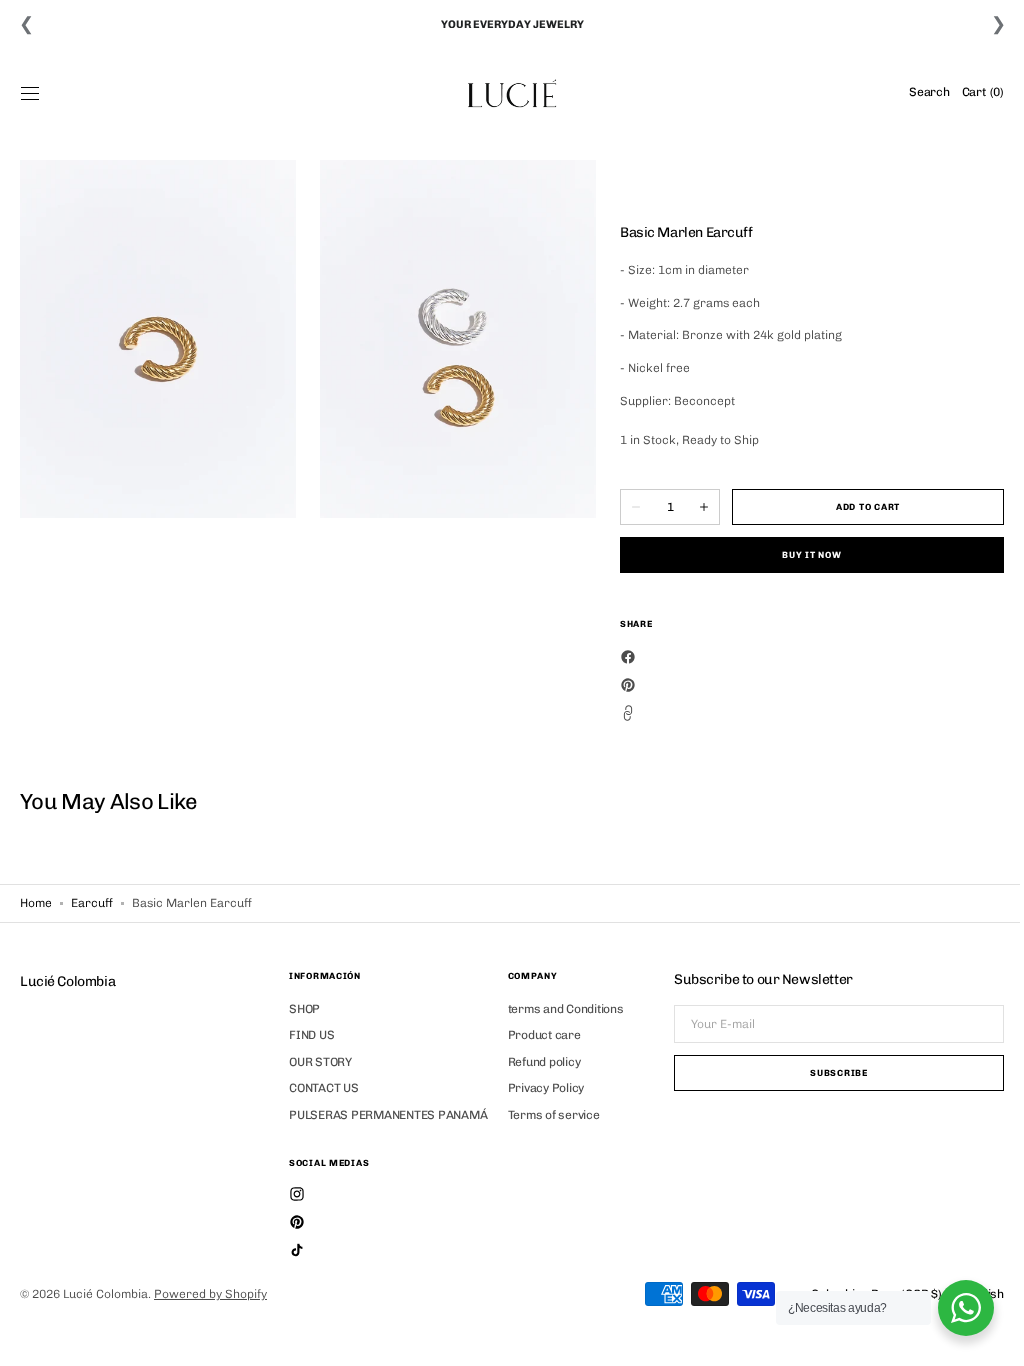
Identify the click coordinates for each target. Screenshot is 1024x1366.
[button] (30, 93)
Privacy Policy (546, 1088)
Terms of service (554, 1115)
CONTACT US (324, 1088)
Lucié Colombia (105, 1294)
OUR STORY (320, 1062)
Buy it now (799, 555)
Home (36, 903)
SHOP (304, 1009)
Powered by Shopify (210, 1294)
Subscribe (823, 1073)
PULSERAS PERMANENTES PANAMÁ (388, 1115)
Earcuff (92, 903)
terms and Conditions (566, 1009)
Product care (544, 1035)
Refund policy (544, 1062)
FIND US (311, 1035)
